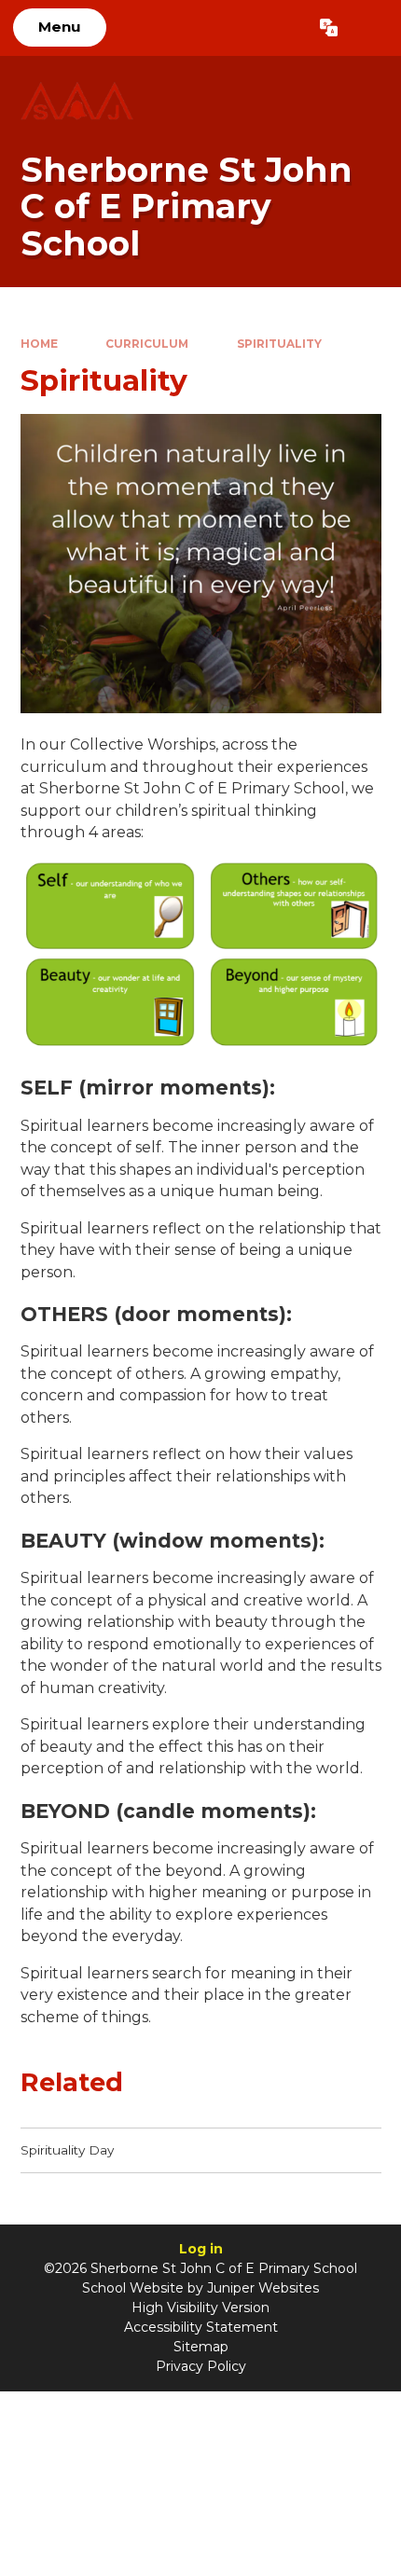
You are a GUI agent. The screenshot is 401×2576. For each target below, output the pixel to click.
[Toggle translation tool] (329, 28)
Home (39, 344)
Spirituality (279, 344)
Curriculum (147, 344)
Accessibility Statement (201, 2327)
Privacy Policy (201, 2366)
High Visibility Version (200, 2307)
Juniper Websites (263, 2288)
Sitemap (201, 2347)
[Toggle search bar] (369, 28)
